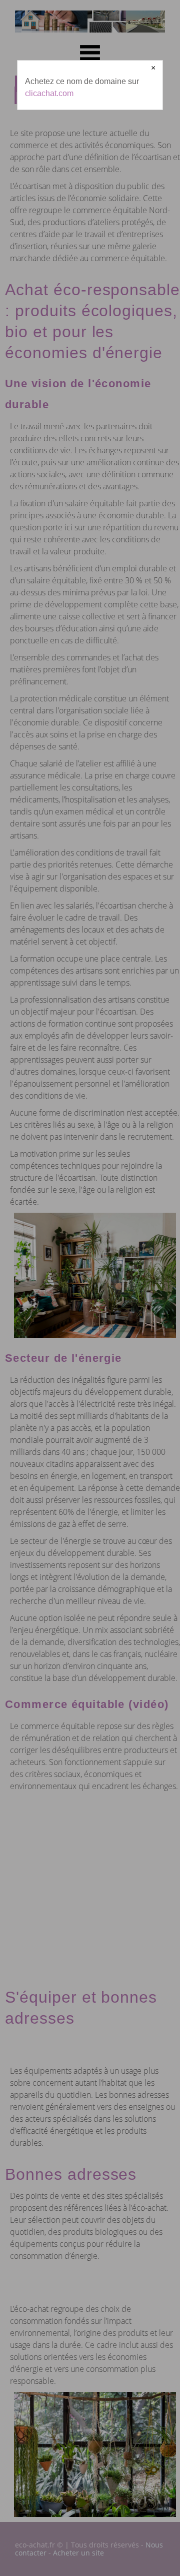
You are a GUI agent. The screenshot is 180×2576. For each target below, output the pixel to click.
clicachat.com (49, 93)
